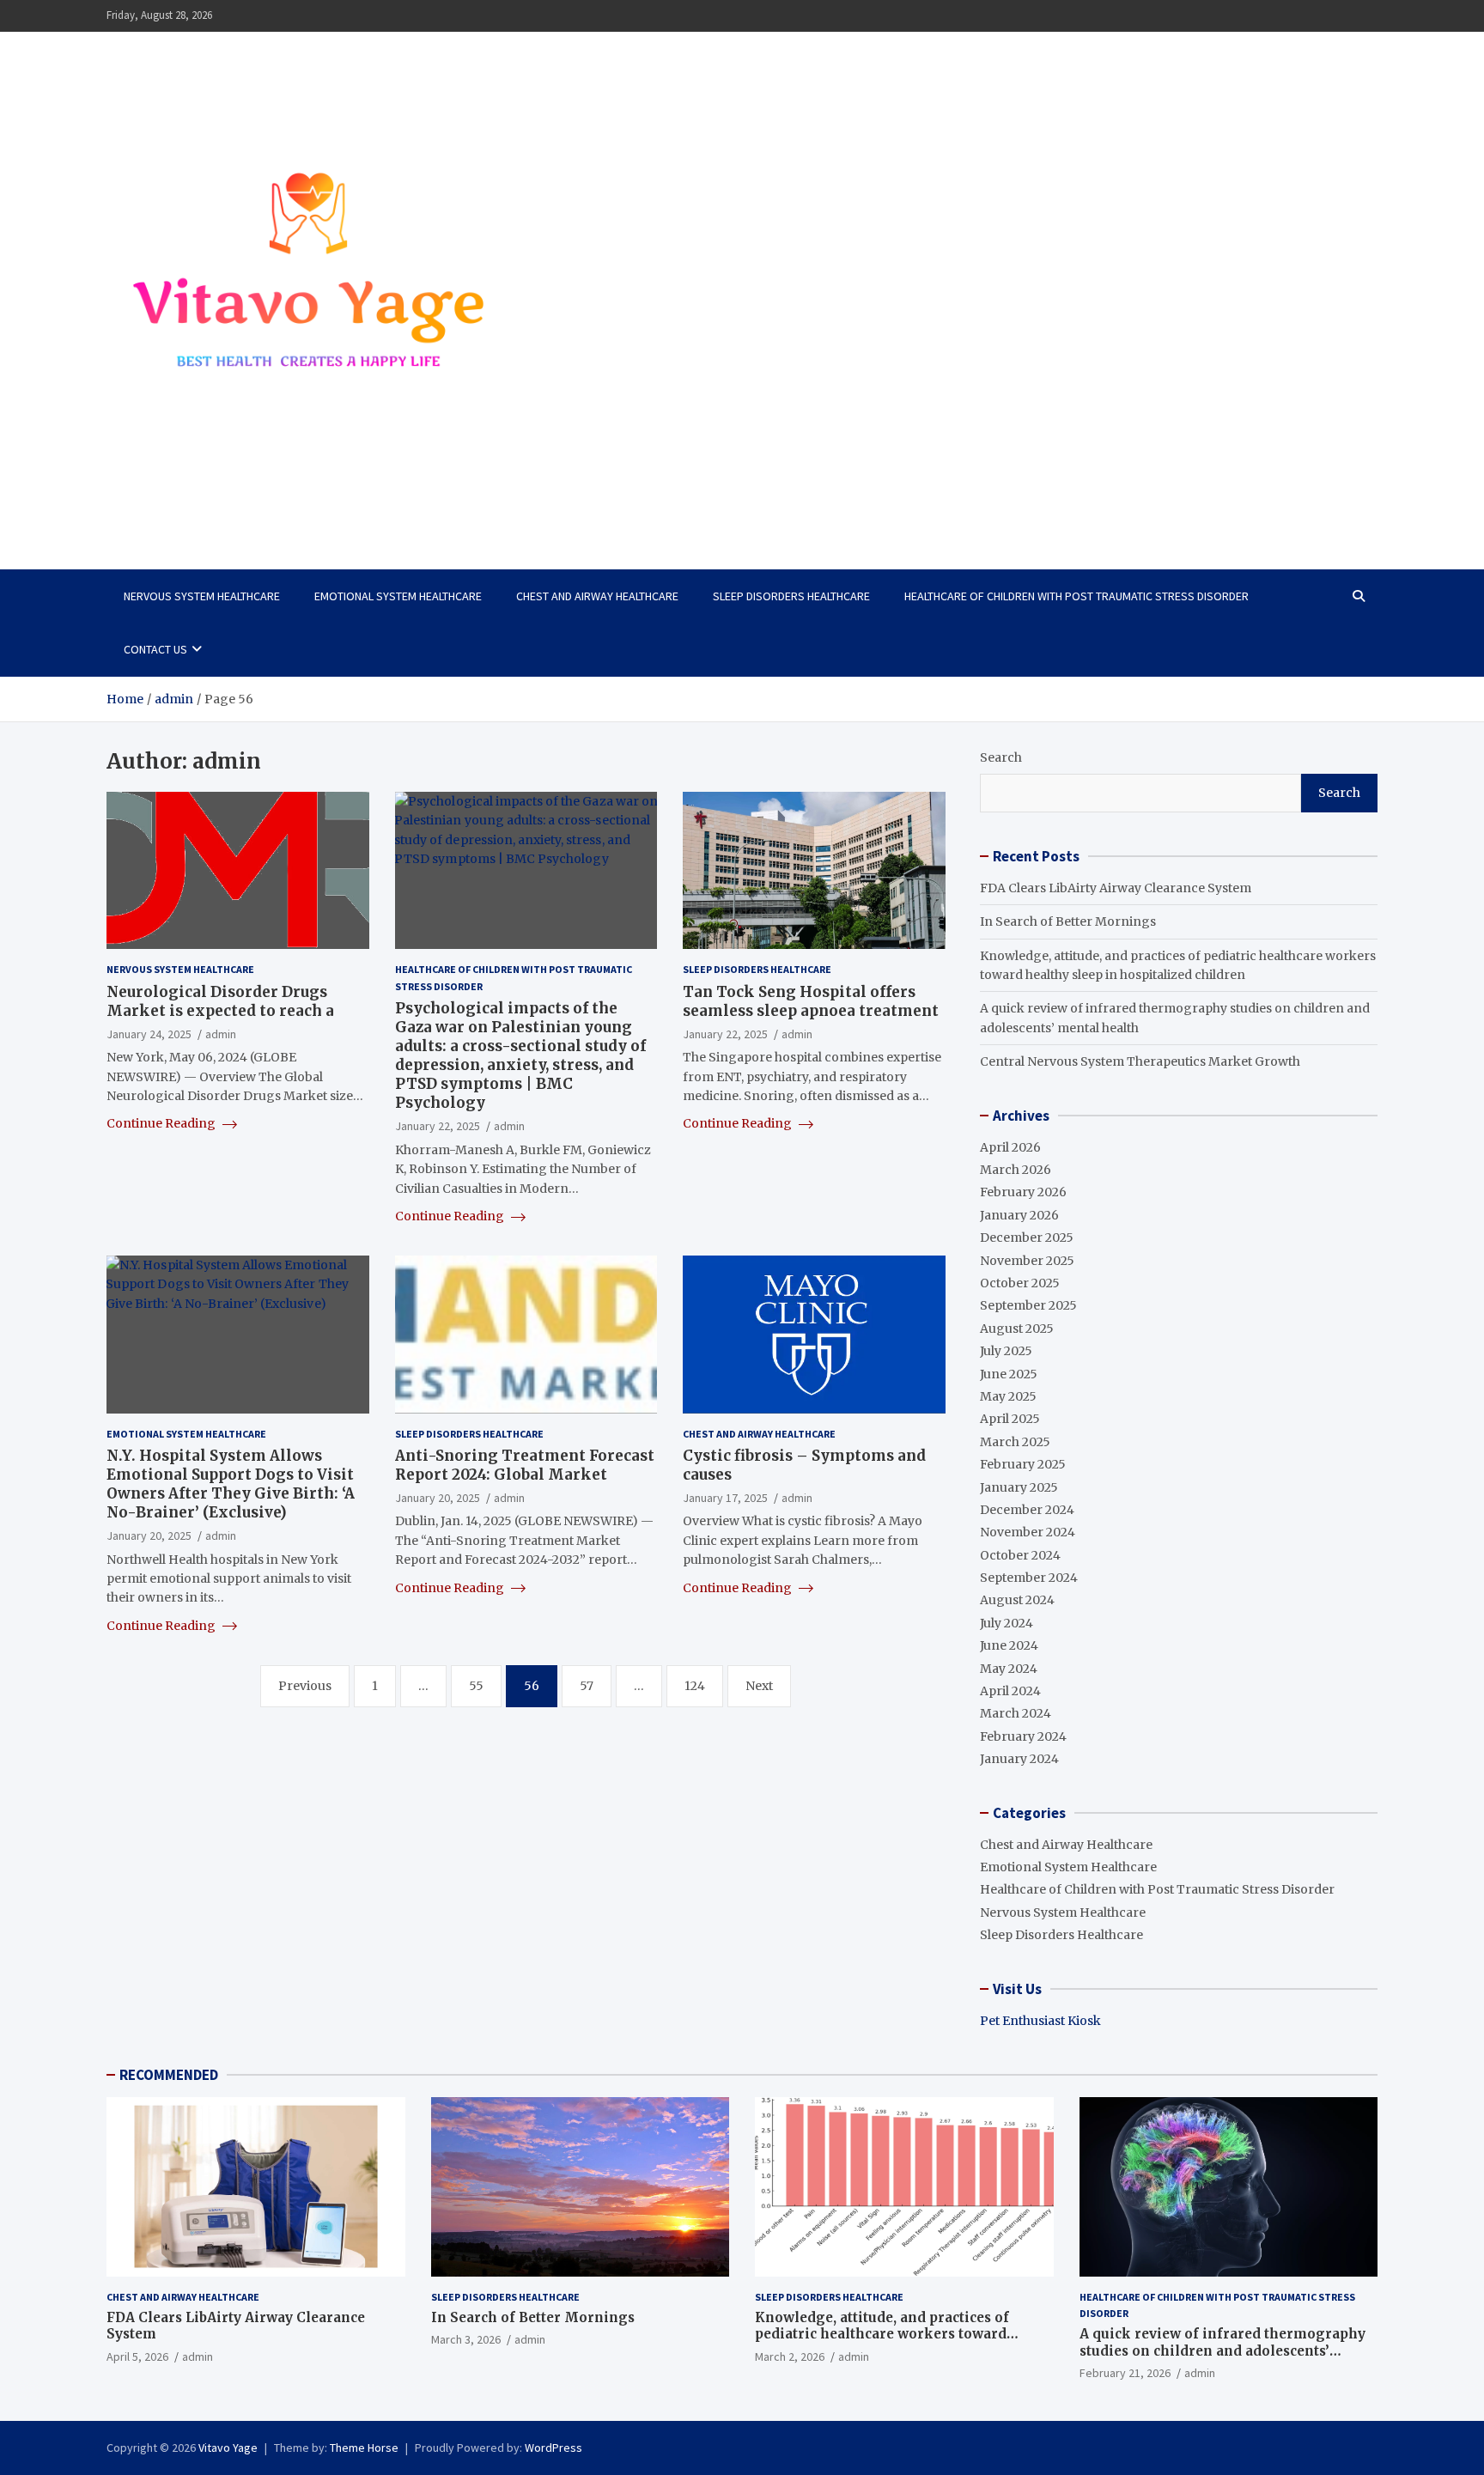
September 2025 (1028, 1305)
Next (759, 1686)
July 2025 (1006, 1351)
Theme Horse (364, 2448)
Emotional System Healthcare (398, 596)
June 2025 (1009, 1374)
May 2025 (1008, 1396)
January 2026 (1019, 1215)
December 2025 (1027, 1237)
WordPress (553, 2448)
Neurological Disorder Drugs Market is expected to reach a (220, 1001)
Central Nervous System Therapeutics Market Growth (1140, 1061)
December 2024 (1027, 1510)
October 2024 (1020, 1555)
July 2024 (1007, 1623)
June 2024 (1009, 1645)
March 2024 (1016, 1713)
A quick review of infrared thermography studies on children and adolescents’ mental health (1222, 2350)
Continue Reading (162, 1123)
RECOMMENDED (169, 2075)
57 (587, 1686)
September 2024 (1029, 1578)
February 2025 (1023, 1464)
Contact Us (155, 649)
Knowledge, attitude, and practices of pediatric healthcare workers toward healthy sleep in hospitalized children (885, 2334)
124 (695, 1686)
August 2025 (1017, 1329)
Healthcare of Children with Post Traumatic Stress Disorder (1077, 596)
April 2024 (1010, 1691)
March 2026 (1016, 1170)
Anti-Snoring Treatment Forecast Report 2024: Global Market (525, 1465)
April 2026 (1010, 1147)
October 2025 (1020, 1283)
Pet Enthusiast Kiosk (1040, 2021)
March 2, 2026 (790, 2356)
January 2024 (1019, 1759)
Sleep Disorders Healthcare (791, 596)
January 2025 (1019, 1487)
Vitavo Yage (186, 496)
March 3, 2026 (466, 2339)
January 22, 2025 (438, 1126)
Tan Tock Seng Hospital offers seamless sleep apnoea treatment (811, 1001)
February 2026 (1023, 1192)
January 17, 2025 (725, 1498)
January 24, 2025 (149, 1034)
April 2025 (1010, 1419)
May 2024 (1009, 1669)
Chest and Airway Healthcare (597, 596)
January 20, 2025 (149, 1535)
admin (221, 1034)
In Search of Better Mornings (1068, 921)
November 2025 (1027, 1261)
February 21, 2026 (1125, 2373)
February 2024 (1023, 1736)
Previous (305, 1686)
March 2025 (1015, 1442)
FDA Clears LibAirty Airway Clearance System (1116, 888)
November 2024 (1028, 1532)
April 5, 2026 (137, 2356)
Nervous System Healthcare (202, 596)
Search (1001, 757)
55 (476, 1686)
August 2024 (1017, 1600)
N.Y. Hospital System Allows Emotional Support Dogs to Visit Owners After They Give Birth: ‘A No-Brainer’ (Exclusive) (231, 1484)
